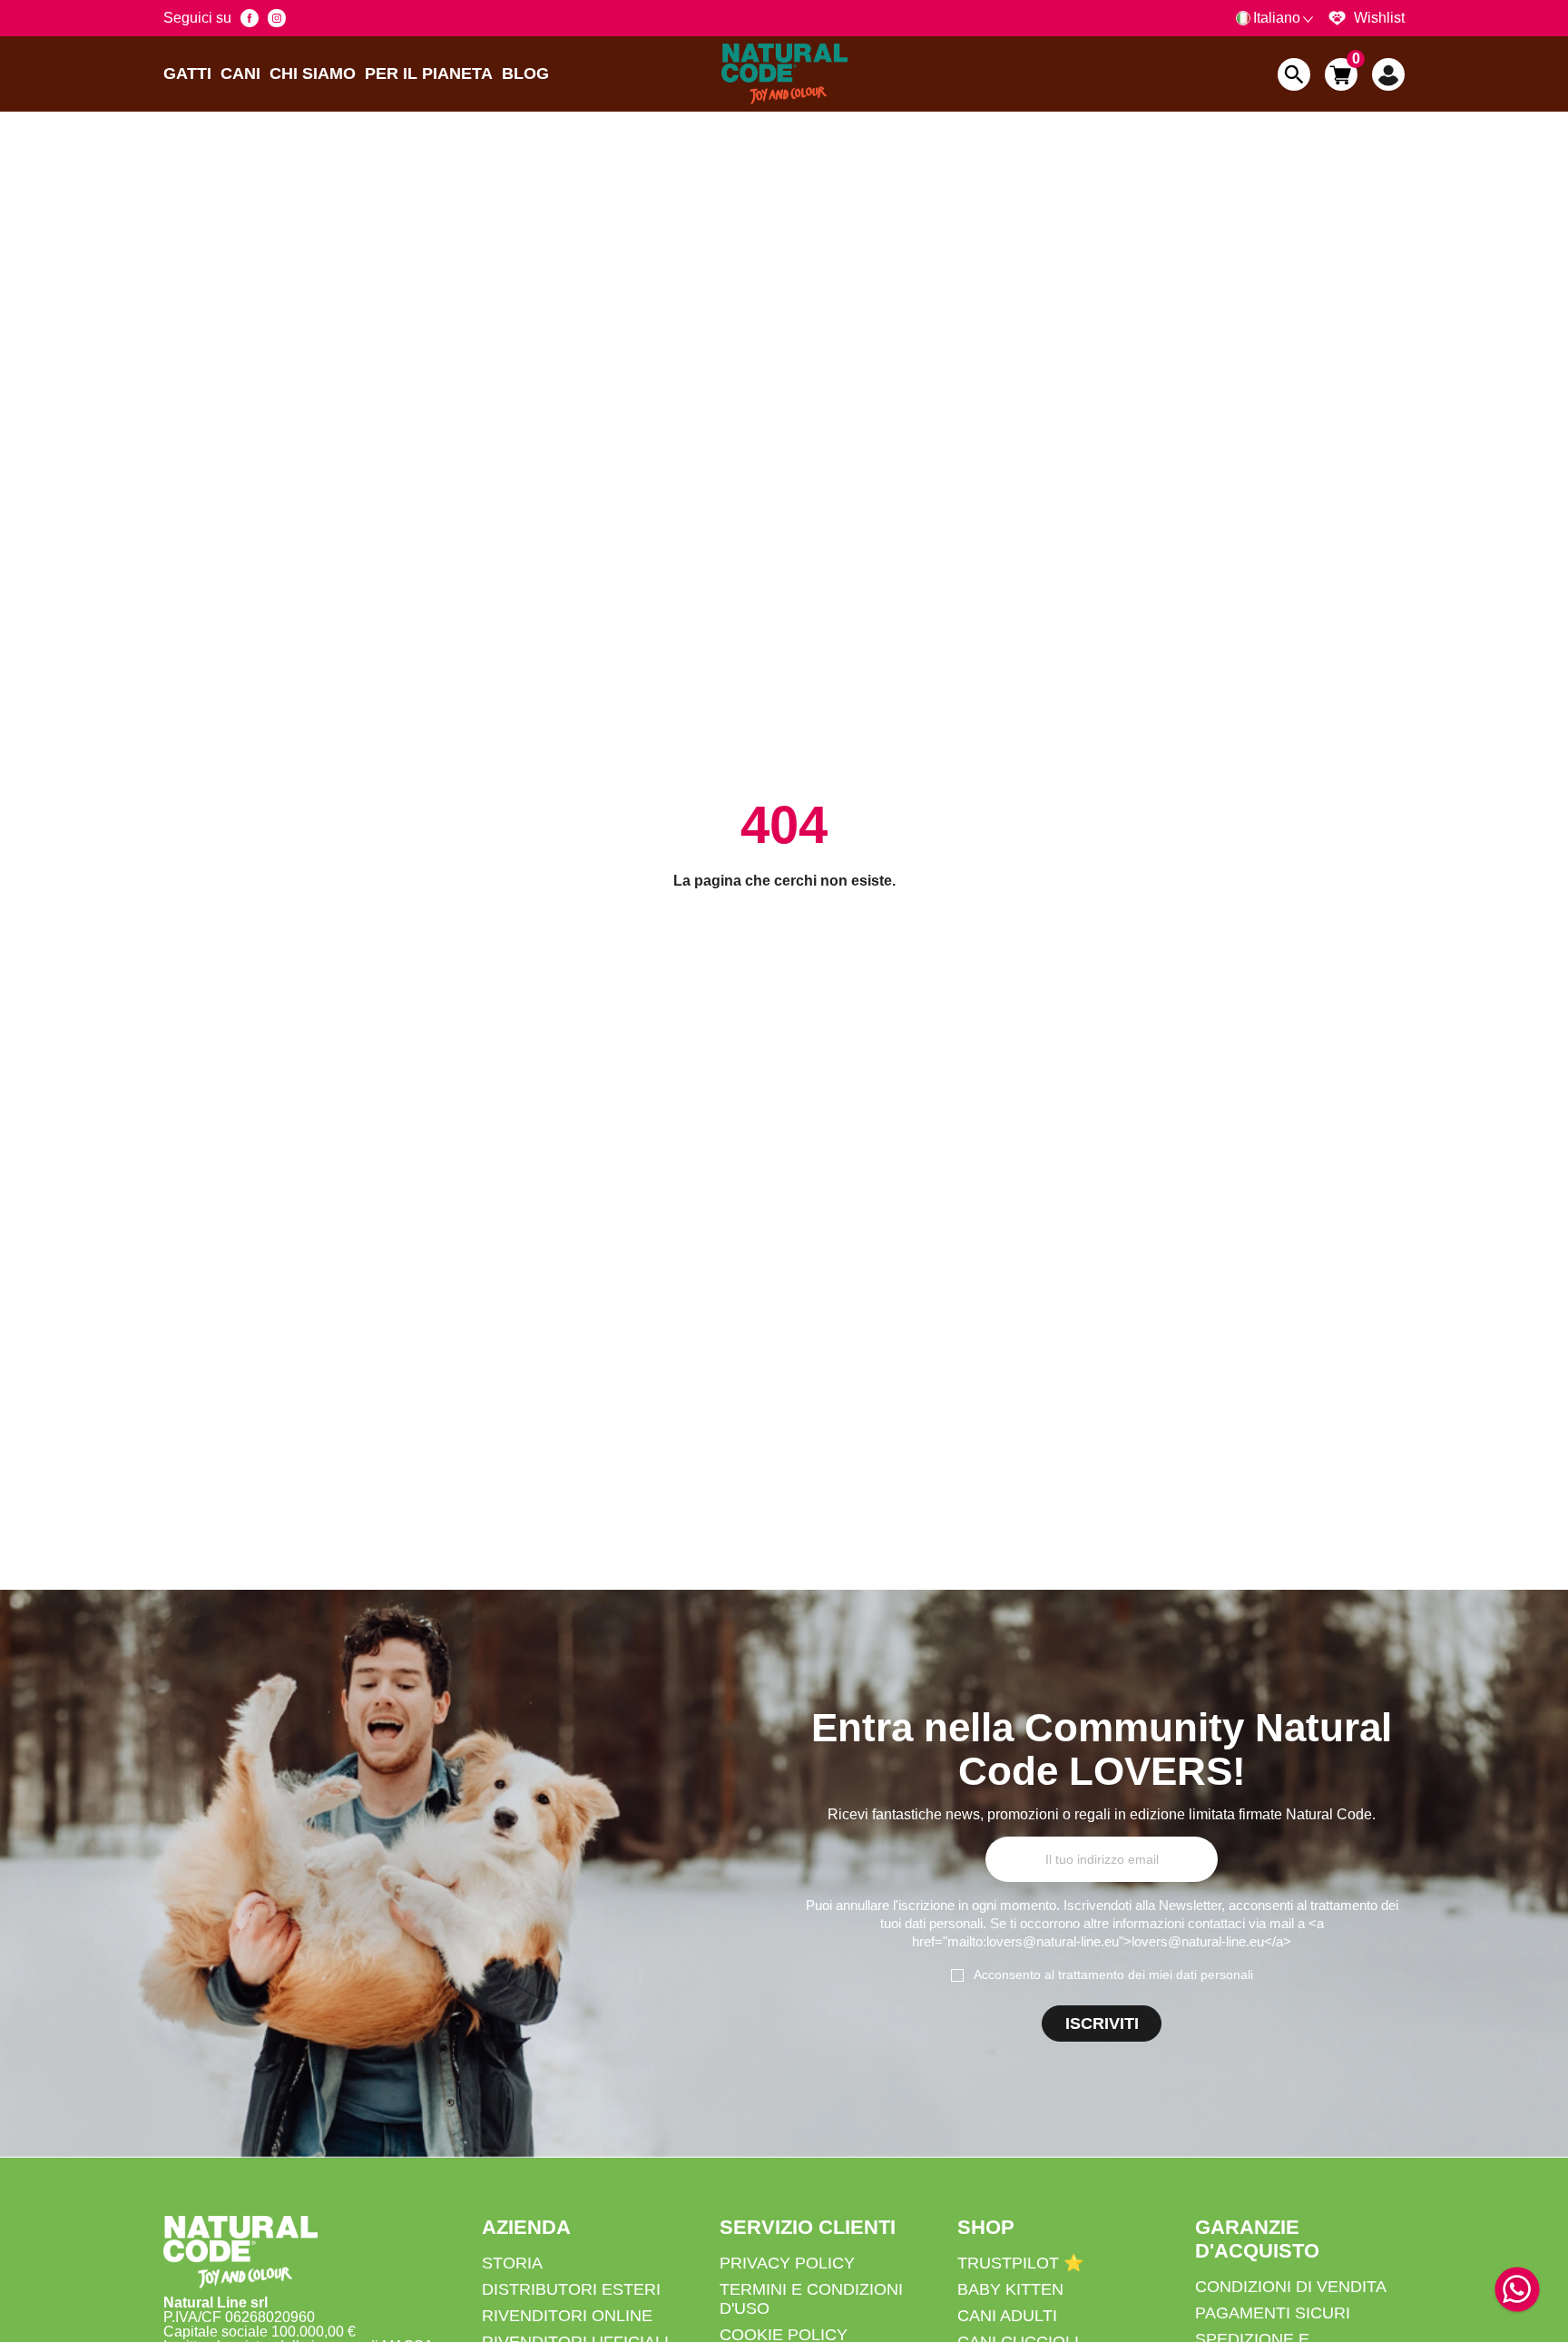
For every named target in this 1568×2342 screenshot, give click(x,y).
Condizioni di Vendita (1291, 2287)
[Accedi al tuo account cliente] (1388, 74)
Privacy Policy (787, 2263)
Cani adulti (1007, 2316)
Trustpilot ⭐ (1020, 2263)
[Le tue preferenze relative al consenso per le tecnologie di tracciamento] (1536, 2325)
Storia (512, 2263)
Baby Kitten (1010, 2289)
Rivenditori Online (567, 2316)
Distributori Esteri (571, 2289)
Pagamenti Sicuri (1273, 2313)
